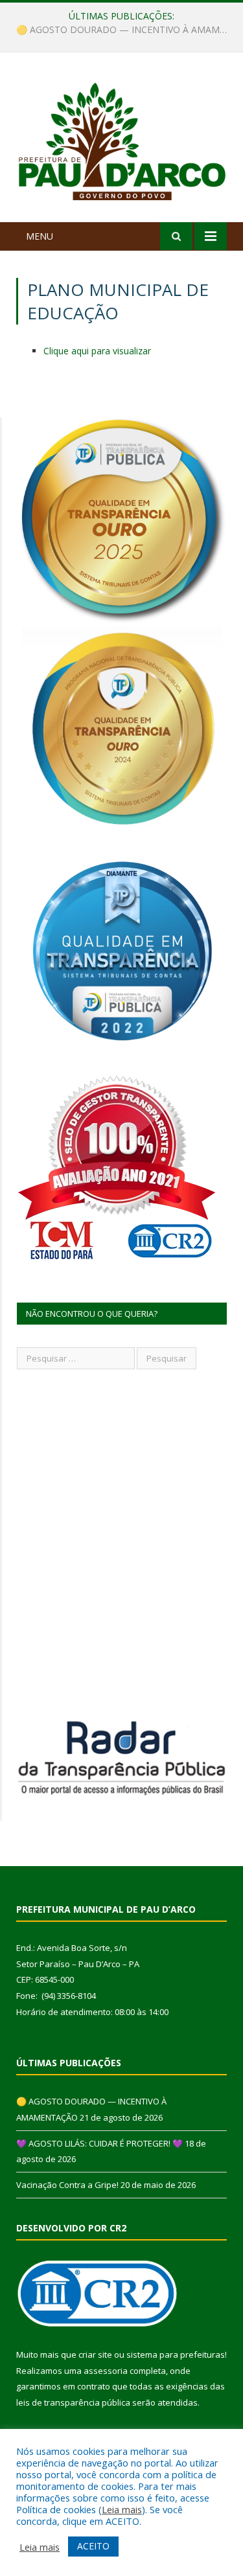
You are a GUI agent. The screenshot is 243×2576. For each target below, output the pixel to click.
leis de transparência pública (73, 2402)
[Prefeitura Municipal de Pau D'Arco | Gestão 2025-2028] (121, 140)
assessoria (106, 2371)
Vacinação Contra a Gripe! (67, 2185)
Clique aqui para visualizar (97, 351)
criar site (95, 2354)
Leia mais (122, 2509)
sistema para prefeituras (176, 2354)
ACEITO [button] (93, 2546)
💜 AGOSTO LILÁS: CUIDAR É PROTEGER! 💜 (119, 30)
